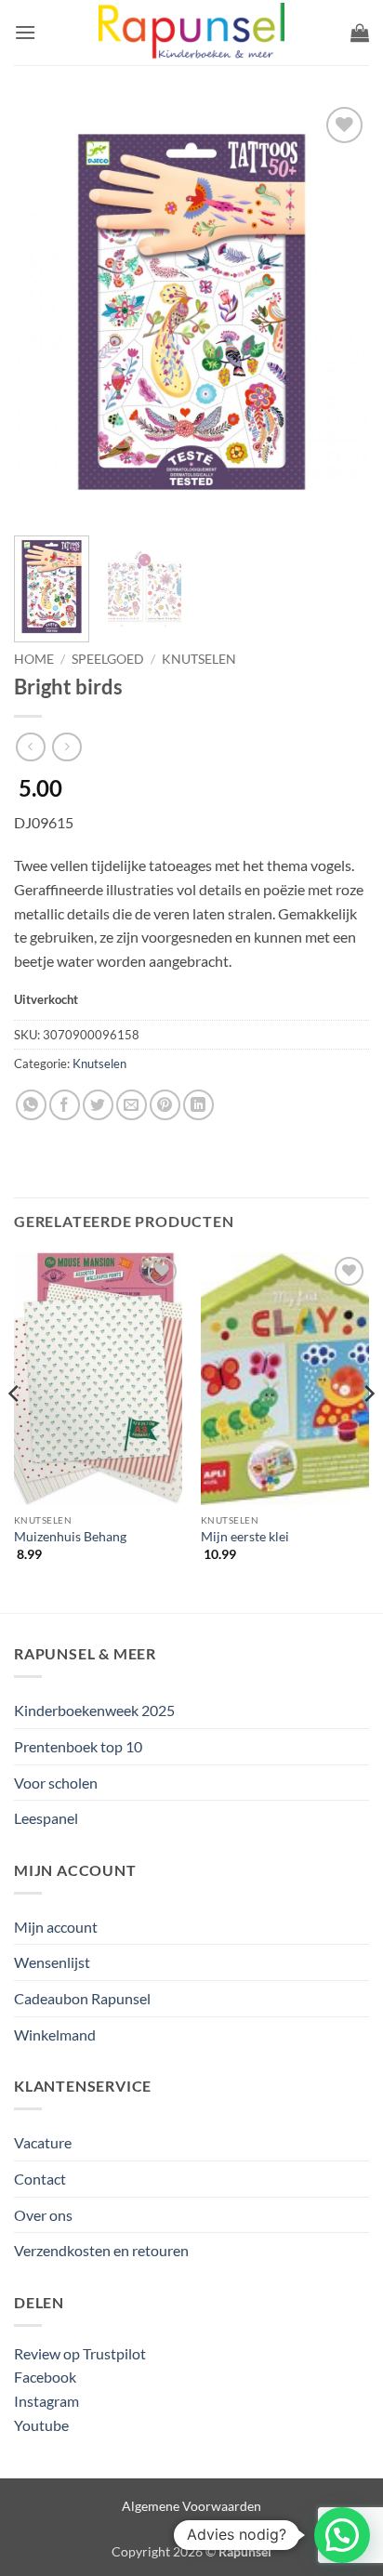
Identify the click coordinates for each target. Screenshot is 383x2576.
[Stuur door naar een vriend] (132, 1105)
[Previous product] (66, 747)
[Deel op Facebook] (65, 1105)
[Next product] (30, 747)
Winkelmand (55, 2034)
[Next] (338, 311)
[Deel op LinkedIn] (198, 1105)
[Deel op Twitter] (98, 1105)
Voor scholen (56, 1783)
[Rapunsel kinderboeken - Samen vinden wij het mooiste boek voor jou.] (191, 33)
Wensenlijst (52, 1962)
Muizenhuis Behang (70, 1537)
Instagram (46, 2401)
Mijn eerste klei (245, 1537)
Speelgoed (108, 659)
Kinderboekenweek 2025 (94, 1710)
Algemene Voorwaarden (191, 2506)
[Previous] (45, 311)
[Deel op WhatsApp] (31, 1105)
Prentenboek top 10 (78, 1746)
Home (34, 659)
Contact (40, 2179)
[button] (25, 32)
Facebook (45, 2377)
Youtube (41, 2425)
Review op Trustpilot (80, 2353)
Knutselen (199, 659)
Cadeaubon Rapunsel (82, 1998)
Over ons (43, 2215)
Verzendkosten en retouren (101, 2250)
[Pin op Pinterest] (165, 1105)
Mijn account (56, 1927)
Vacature (43, 2142)
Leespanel (46, 1818)
